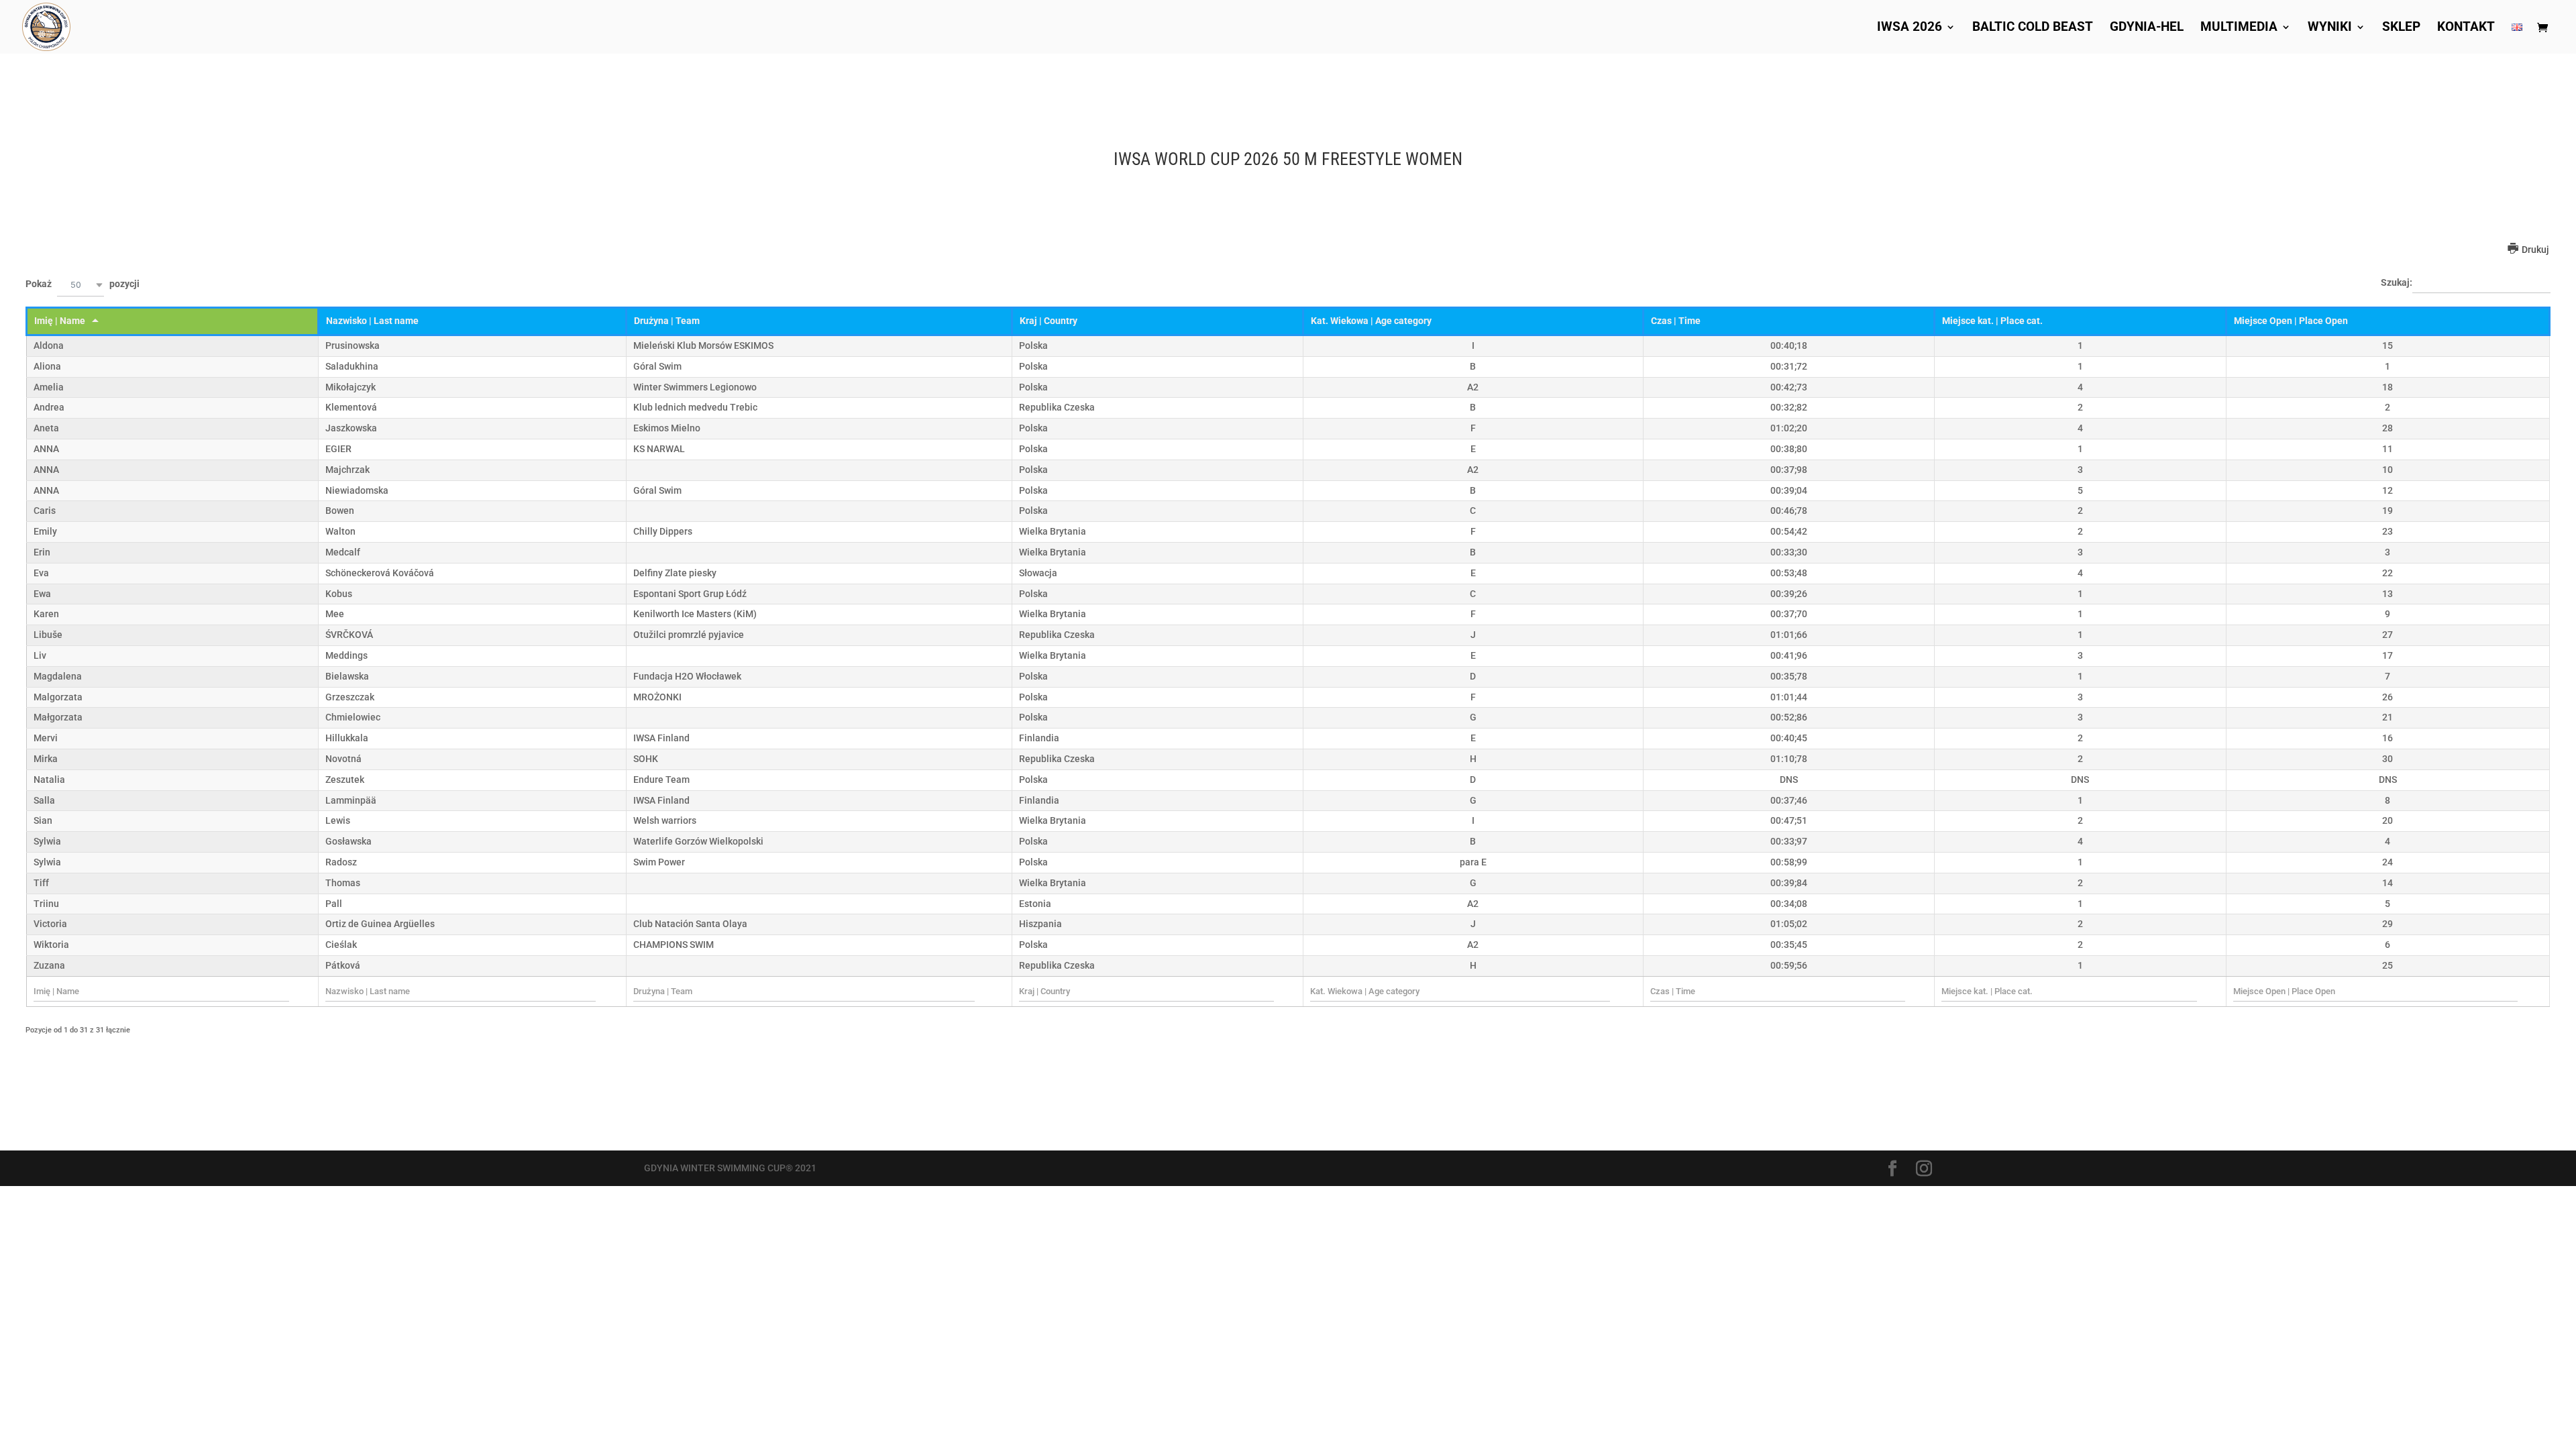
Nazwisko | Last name (372, 321)
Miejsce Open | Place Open (2291, 321)
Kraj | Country (1049, 321)
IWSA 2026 (1910, 28)
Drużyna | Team (667, 321)
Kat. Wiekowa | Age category (1371, 321)
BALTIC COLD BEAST (2033, 28)
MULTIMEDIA (2239, 28)
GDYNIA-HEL (2147, 28)
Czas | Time (1676, 321)
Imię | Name (60, 321)
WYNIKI (2330, 28)
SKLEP (2401, 28)
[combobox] (80, 285)
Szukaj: (2397, 282)
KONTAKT (2466, 28)
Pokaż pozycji (83, 285)
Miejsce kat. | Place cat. (1992, 321)
